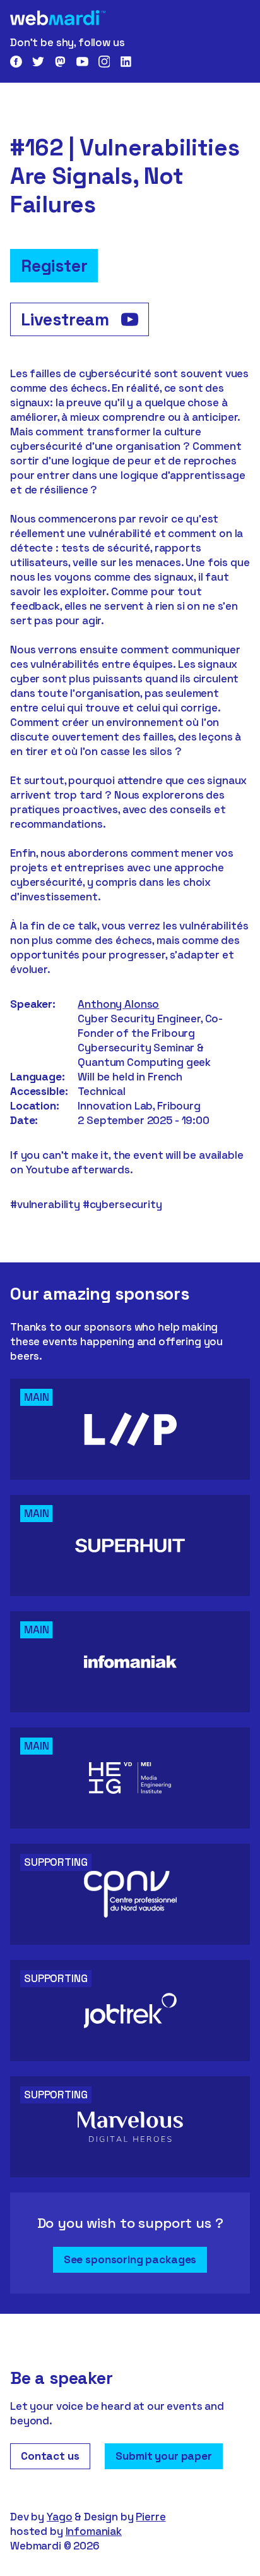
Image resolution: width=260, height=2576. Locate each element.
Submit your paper (163, 2456)
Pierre (151, 2517)
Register (54, 266)
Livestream (67, 319)
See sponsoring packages (130, 2259)
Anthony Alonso (118, 1004)
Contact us (50, 2456)
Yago (59, 2517)
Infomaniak (94, 2531)
